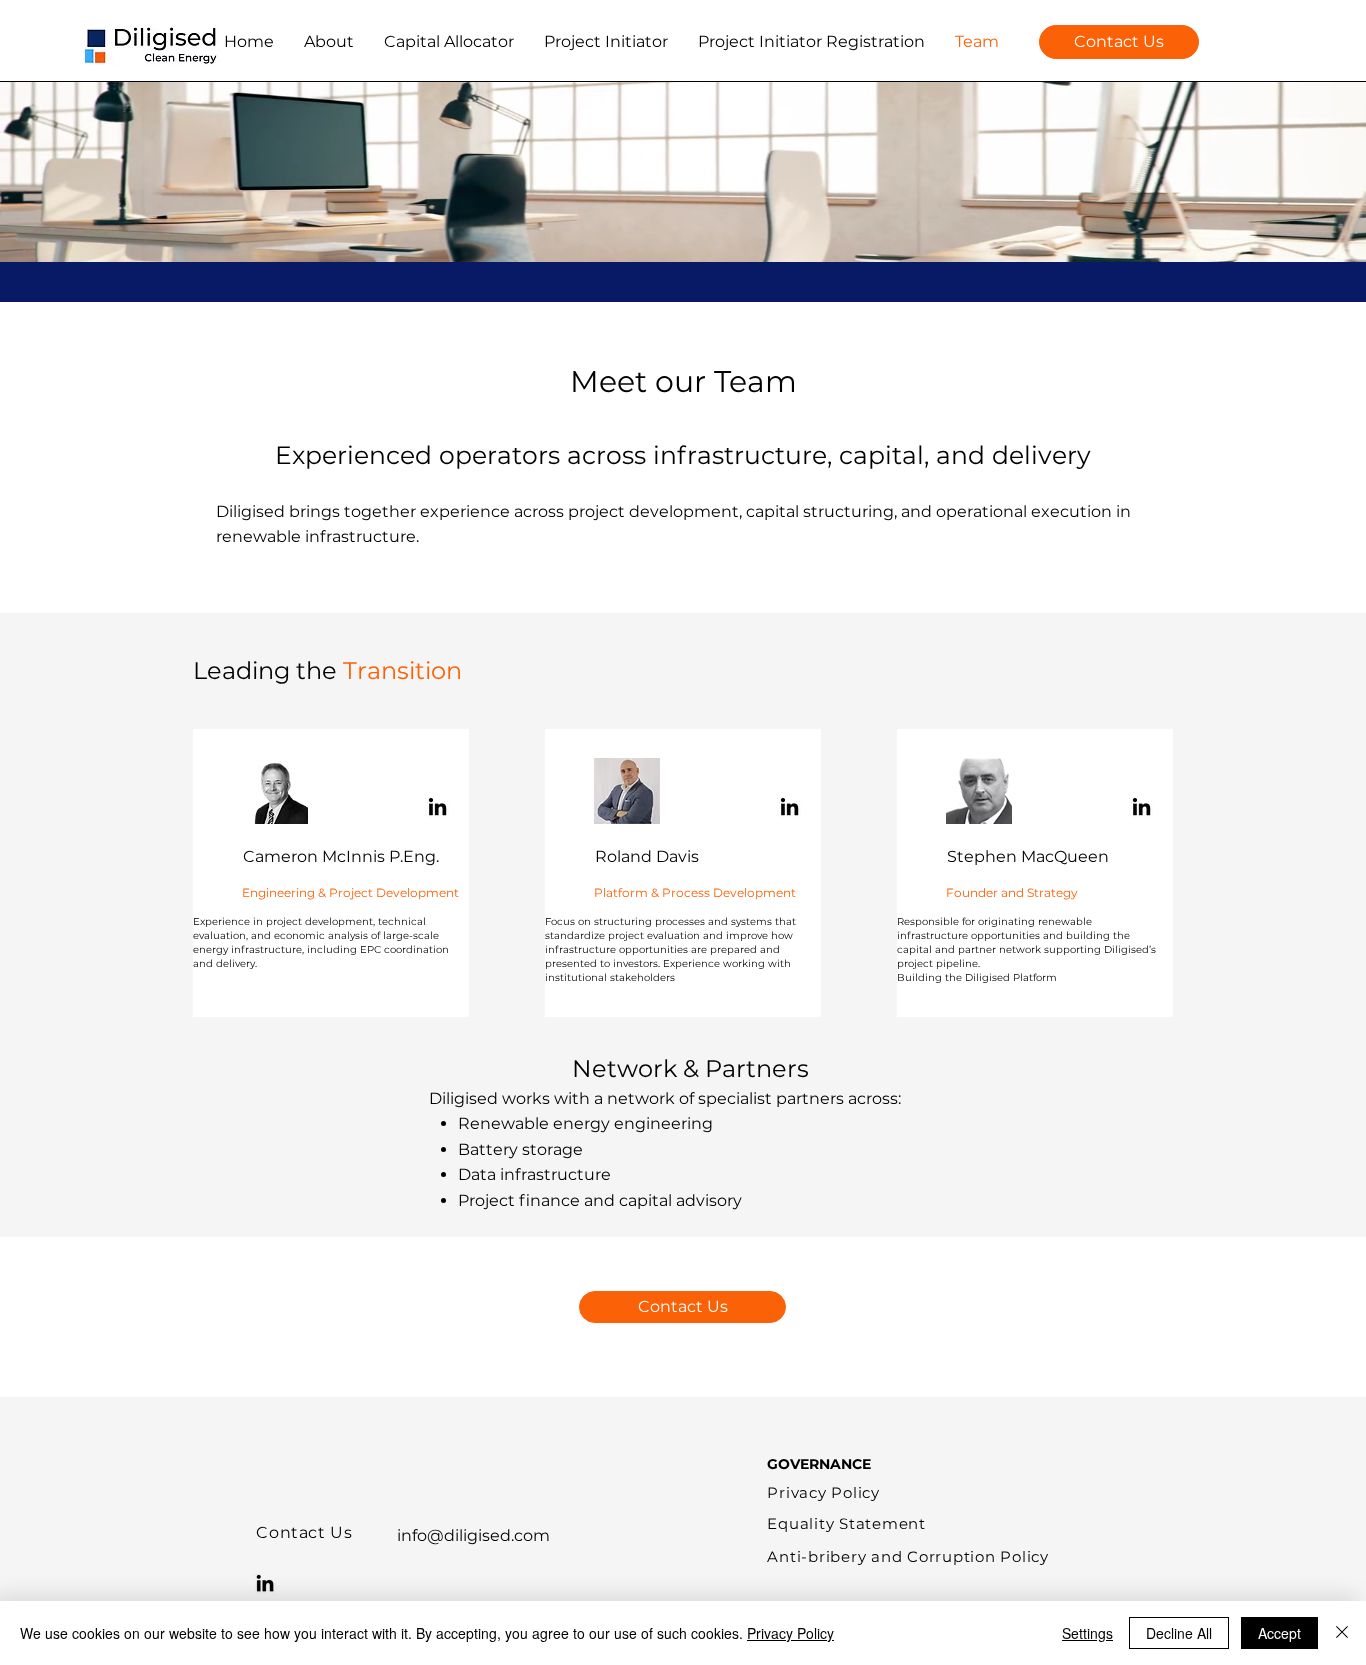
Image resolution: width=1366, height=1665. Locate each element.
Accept (1279, 1633)
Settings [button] (1087, 1633)
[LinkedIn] (437, 806)
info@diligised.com (473, 1535)
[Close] (1342, 1633)
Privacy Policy (790, 1633)
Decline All (1179, 1633)
